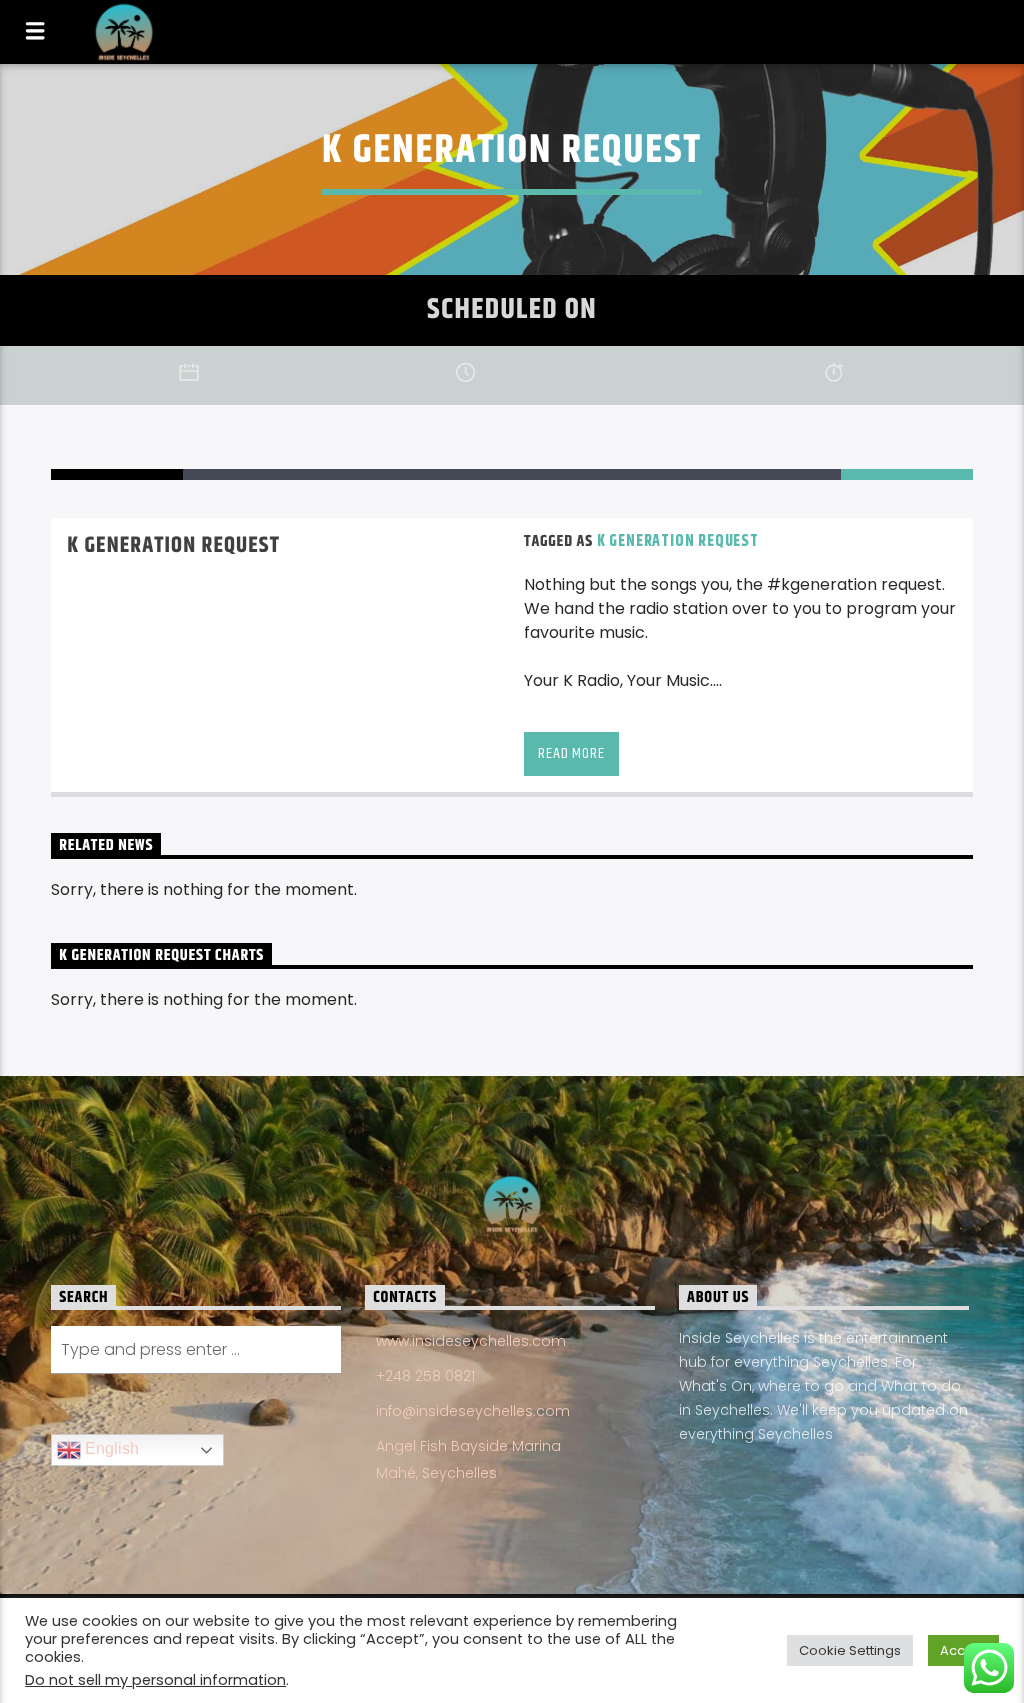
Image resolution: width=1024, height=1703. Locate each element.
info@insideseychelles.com (473, 1411)
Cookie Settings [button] (850, 1650)
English (110, 1449)
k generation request (678, 541)
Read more (571, 753)
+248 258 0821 (425, 1376)
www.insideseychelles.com (471, 1341)
